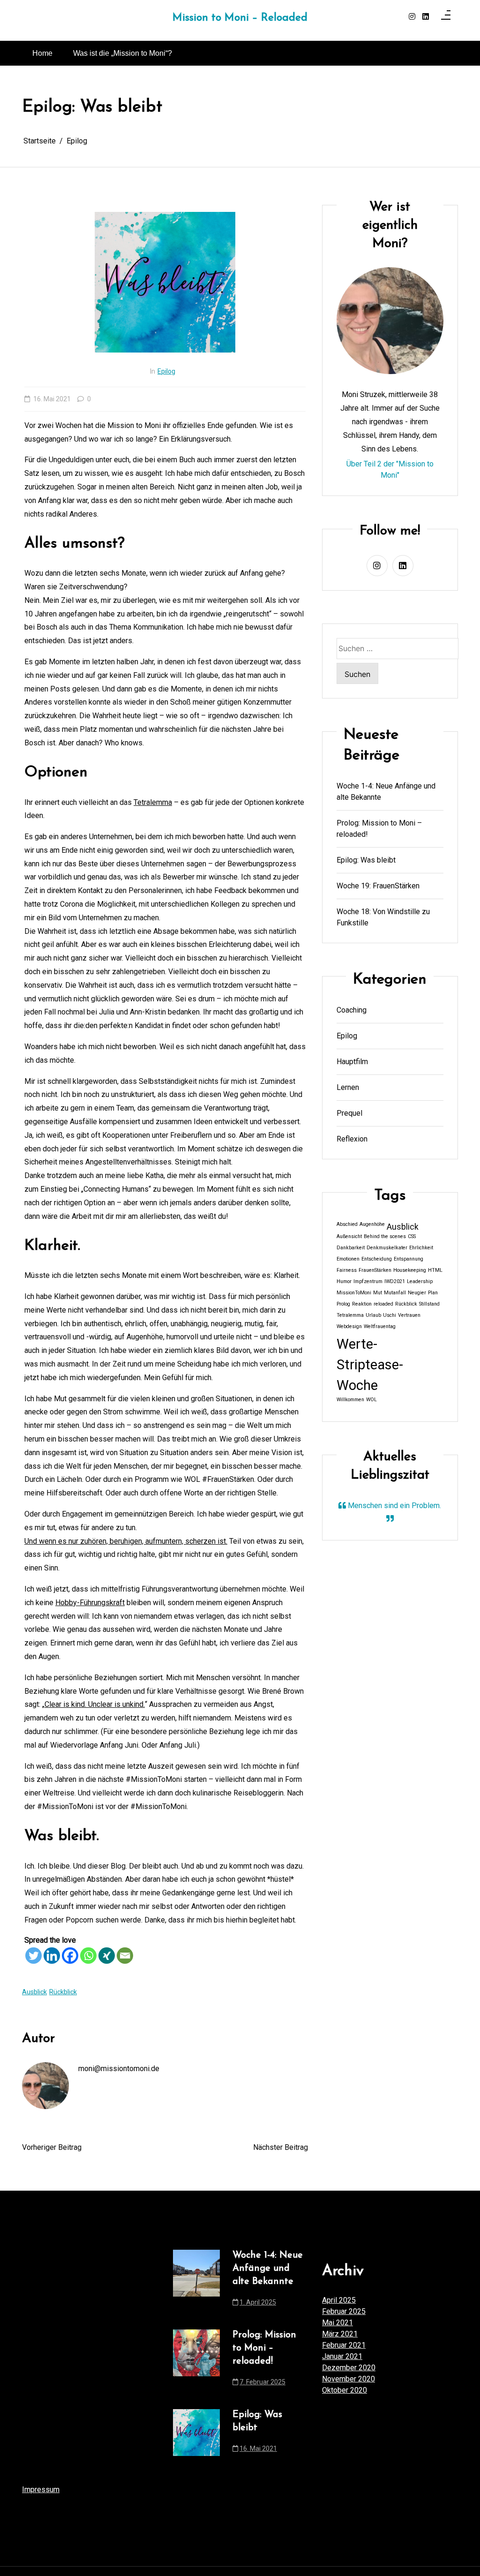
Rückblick (63, 1992)
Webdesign (349, 1326)
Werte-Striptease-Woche (370, 1365)
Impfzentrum (368, 1281)
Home (42, 53)
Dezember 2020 (349, 2368)
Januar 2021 (342, 2356)
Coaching (352, 1010)
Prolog (343, 1304)
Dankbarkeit (351, 1248)
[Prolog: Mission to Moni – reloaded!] (196, 2361)
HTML (435, 1270)
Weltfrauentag (380, 1326)
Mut (378, 1293)
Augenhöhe (372, 1224)
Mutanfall (395, 1293)
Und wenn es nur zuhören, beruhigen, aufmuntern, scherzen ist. (126, 1541)
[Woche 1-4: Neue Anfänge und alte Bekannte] (196, 2282)
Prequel (349, 1113)
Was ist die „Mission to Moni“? (123, 53)
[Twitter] (34, 1956)
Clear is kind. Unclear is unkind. (95, 1704)
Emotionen (348, 1259)
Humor (344, 1281)
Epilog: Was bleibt (366, 860)
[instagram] (412, 17)
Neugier (417, 1293)
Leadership (420, 1281)
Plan (433, 1293)
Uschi (390, 1315)
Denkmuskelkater (387, 1248)
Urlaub (373, 1315)
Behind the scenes (385, 1236)
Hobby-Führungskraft (90, 1603)
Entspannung (409, 1259)
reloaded (383, 1304)
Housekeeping (410, 1270)
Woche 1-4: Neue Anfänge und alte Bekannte (386, 792)
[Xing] (107, 1956)
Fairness (347, 1270)
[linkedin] (426, 17)
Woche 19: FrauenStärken (378, 886)
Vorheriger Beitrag (52, 2147)
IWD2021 (395, 1281)
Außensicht (349, 1236)
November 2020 (349, 2379)
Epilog (166, 371)
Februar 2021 (344, 2345)
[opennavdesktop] (446, 17)
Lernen (348, 1087)
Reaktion (362, 1304)
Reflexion (352, 1139)
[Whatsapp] (88, 1956)
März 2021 (340, 2334)
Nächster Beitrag (281, 2147)
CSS (412, 1236)
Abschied (347, 1224)
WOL (371, 1400)
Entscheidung (377, 1259)
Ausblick (34, 1992)
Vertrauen (409, 1315)
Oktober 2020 (345, 2390)
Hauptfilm (352, 1062)
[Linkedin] (52, 1956)
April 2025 (339, 2300)
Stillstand (429, 1304)
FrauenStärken (375, 1270)
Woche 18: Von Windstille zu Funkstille (383, 917)
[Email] (125, 1956)
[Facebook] (70, 1956)
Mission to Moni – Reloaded (240, 18)
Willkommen (350, 1400)
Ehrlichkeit (421, 1248)
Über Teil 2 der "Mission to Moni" (390, 469)
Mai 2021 (337, 2323)
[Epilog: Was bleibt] (196, 2434)
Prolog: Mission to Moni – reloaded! (379, 829)
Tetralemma (153, 802)
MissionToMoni (354, 1293)
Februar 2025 (344, 2311)
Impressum (41, 2490)
